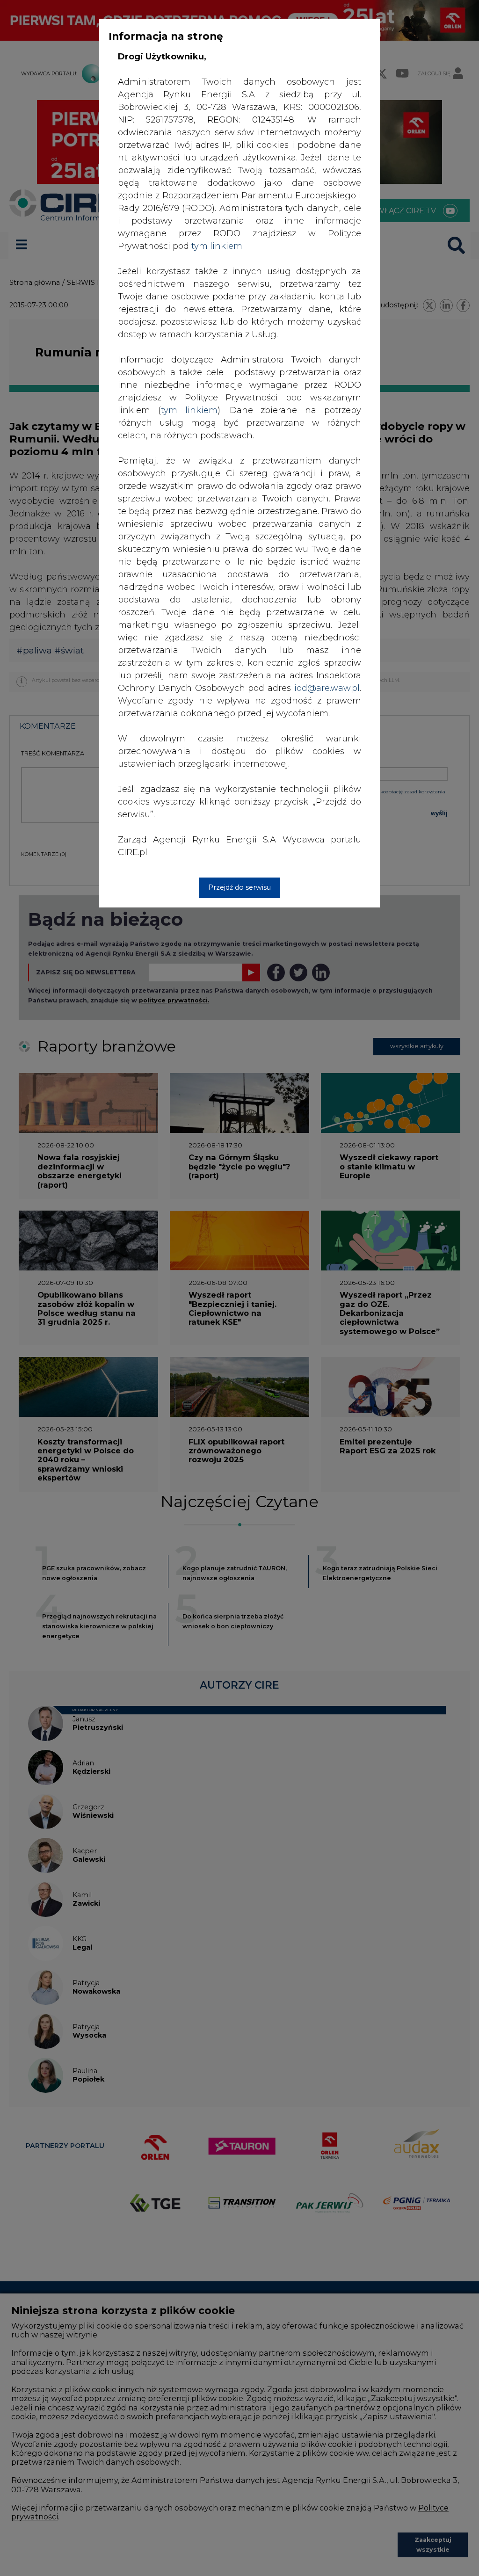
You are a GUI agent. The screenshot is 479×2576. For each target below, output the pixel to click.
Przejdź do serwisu (239, 887)
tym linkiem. (218, 246)
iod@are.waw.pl (327, 688)
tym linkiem (189, 410)
